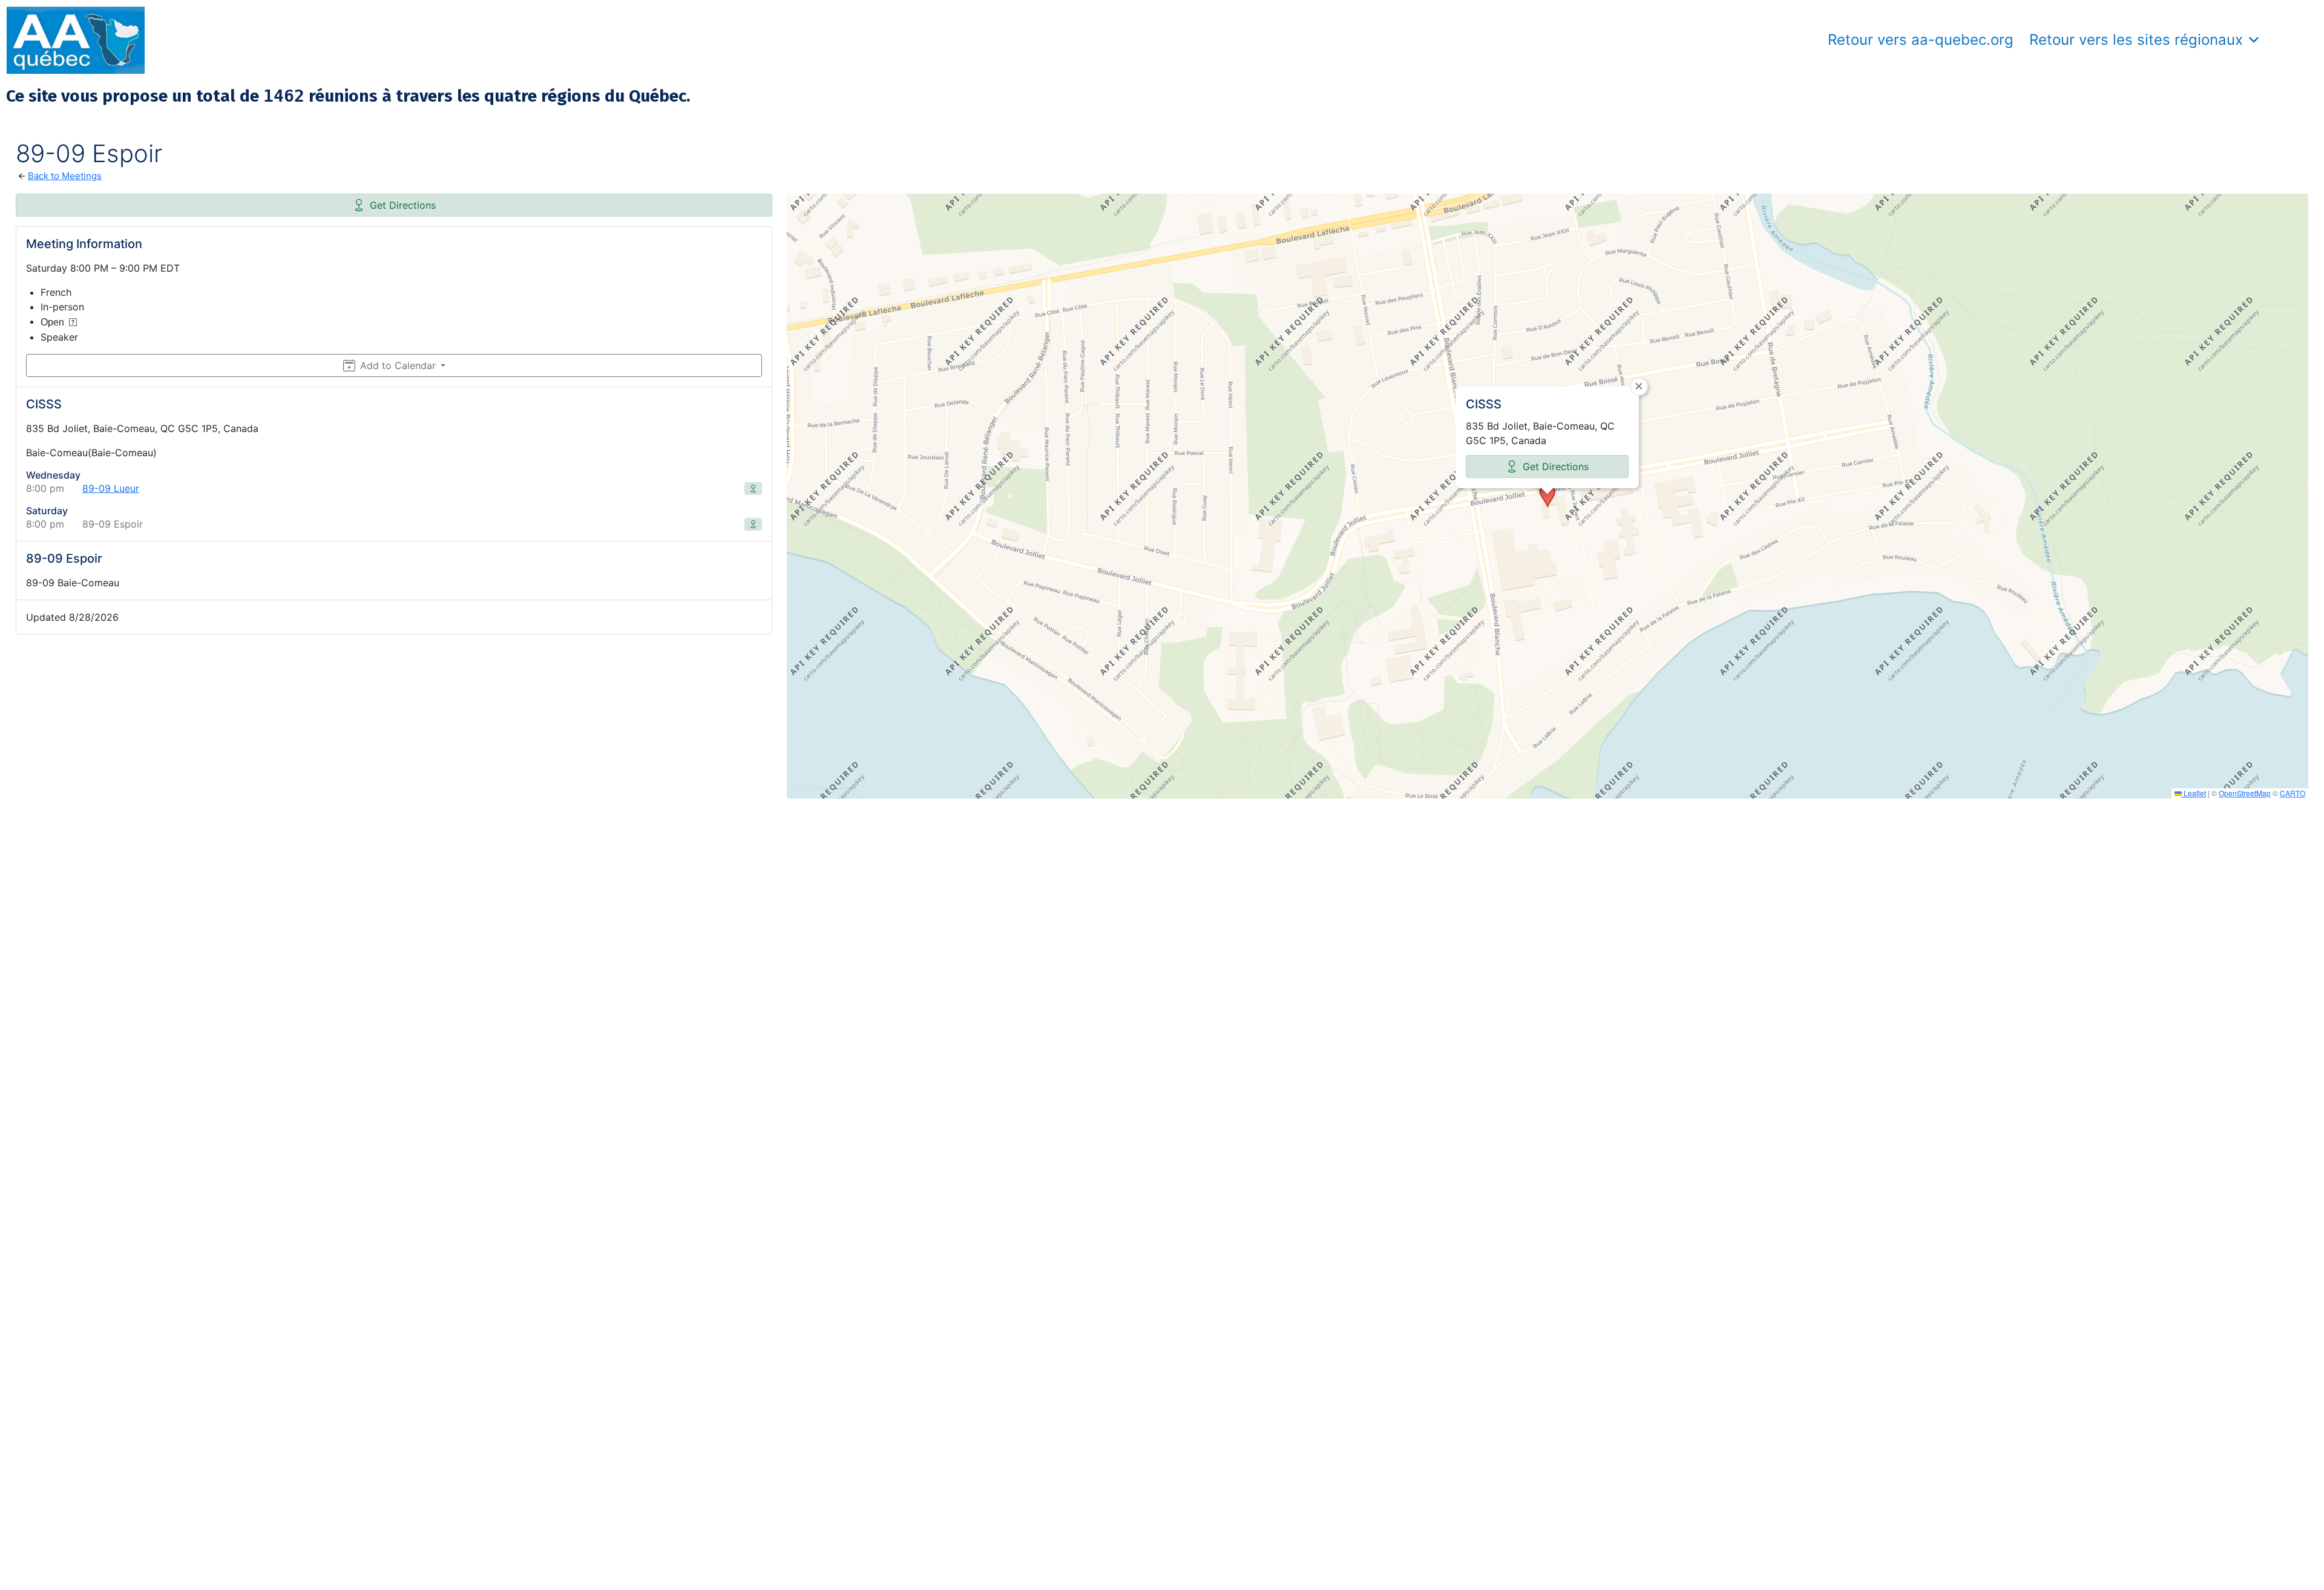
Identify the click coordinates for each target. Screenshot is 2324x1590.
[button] (1548, 496)
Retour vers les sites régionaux (2136, 40)
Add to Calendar (398, 365)
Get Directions (403, 205)
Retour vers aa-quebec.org (1921, 40)
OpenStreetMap (2245, 793)
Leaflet (2194, 793)
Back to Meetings (65, 176)
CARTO (2293, 793)
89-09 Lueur (111, 488)
